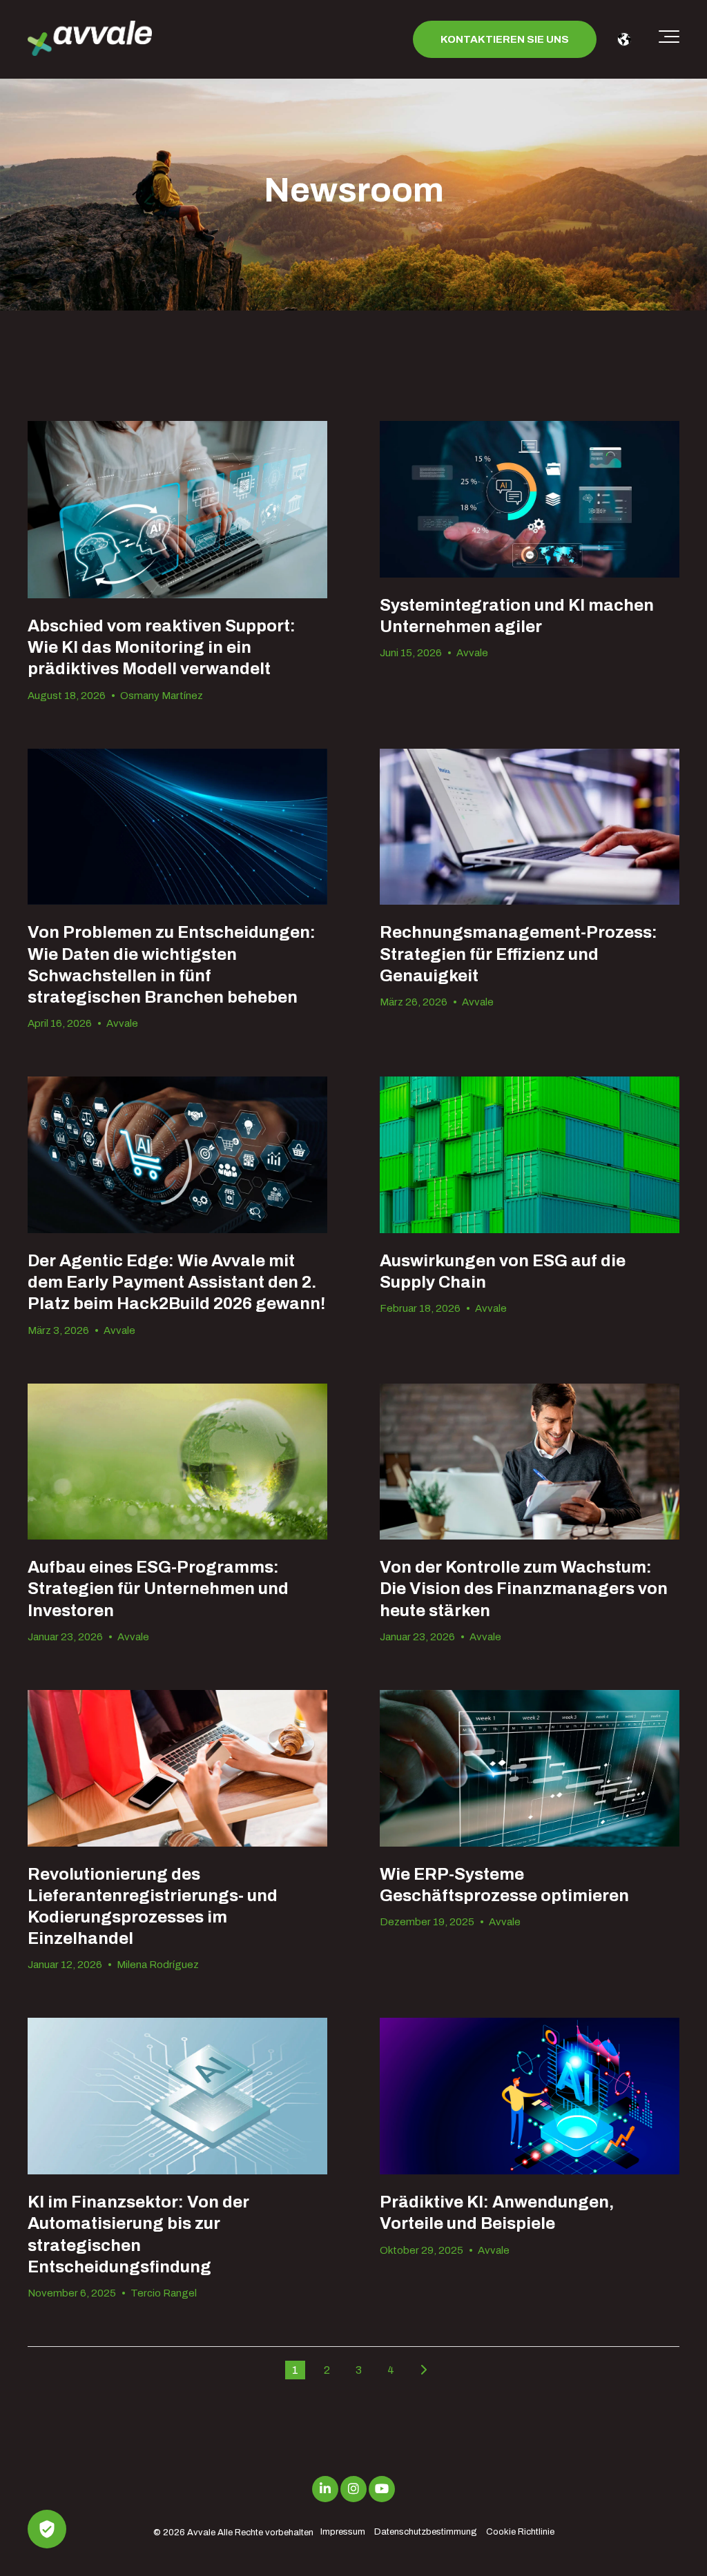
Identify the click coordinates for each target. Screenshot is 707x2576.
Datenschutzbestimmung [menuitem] (426, 2532)
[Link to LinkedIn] (325, 2489)
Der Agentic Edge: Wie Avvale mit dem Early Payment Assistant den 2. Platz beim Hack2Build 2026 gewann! (176, 1282)
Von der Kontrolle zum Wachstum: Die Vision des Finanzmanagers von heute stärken (524, 1589)
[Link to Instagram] (353, 2489)
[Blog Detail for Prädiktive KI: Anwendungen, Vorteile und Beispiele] (530, 2096)
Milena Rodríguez (158, 1965)
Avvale (472, 653)
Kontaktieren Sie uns (505, 39)
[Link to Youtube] (382, 2489)
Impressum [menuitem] (343, 2532)
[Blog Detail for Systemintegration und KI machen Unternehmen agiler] (530, 499)
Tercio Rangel (164, 2293)
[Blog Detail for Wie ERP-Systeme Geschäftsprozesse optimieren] (530, 1768)
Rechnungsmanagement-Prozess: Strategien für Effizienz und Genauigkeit (519, 954)
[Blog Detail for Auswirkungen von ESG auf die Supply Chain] (530, 1155)
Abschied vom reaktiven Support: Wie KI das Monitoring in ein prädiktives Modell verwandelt (162, 647)
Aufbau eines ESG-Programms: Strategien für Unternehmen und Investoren (158, 1589)
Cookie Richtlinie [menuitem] (520, 2532)
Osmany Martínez (162, 696)
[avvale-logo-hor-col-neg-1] (90, 40)
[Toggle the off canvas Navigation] (669, 39)
